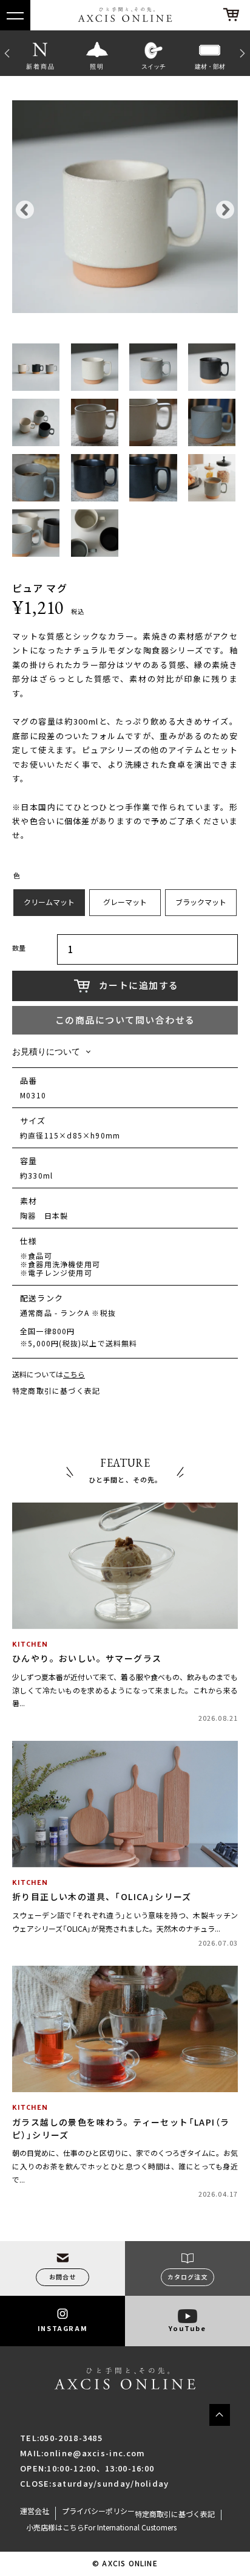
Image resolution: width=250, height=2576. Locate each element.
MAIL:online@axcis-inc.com (83, 2453)
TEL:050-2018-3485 (61, 2438)
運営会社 (35, 2511)
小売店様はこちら (55, 2527)
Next (244, 53)
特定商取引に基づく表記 (56, 1391)
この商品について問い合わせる (125, 1020)
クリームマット (49, 902)
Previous (6, 53)
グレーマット (125, 902)
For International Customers (130, 2527)
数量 (19, 949)
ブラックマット (201, 902)
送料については (49, 1375)
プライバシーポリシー (98, 2511)
